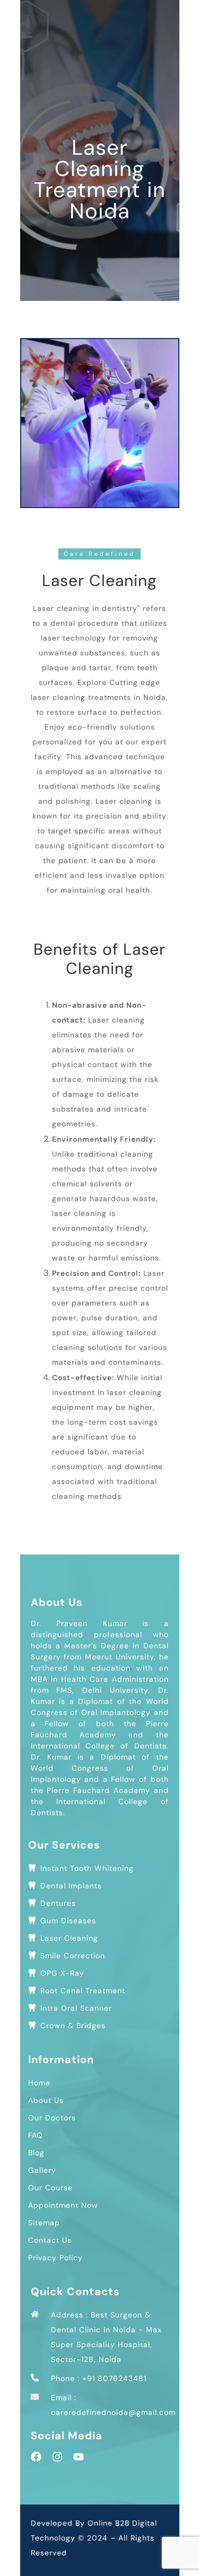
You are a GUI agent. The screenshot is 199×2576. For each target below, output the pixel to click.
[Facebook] (36, 2457)
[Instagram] (57, 2457)
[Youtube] (79, 2457)
